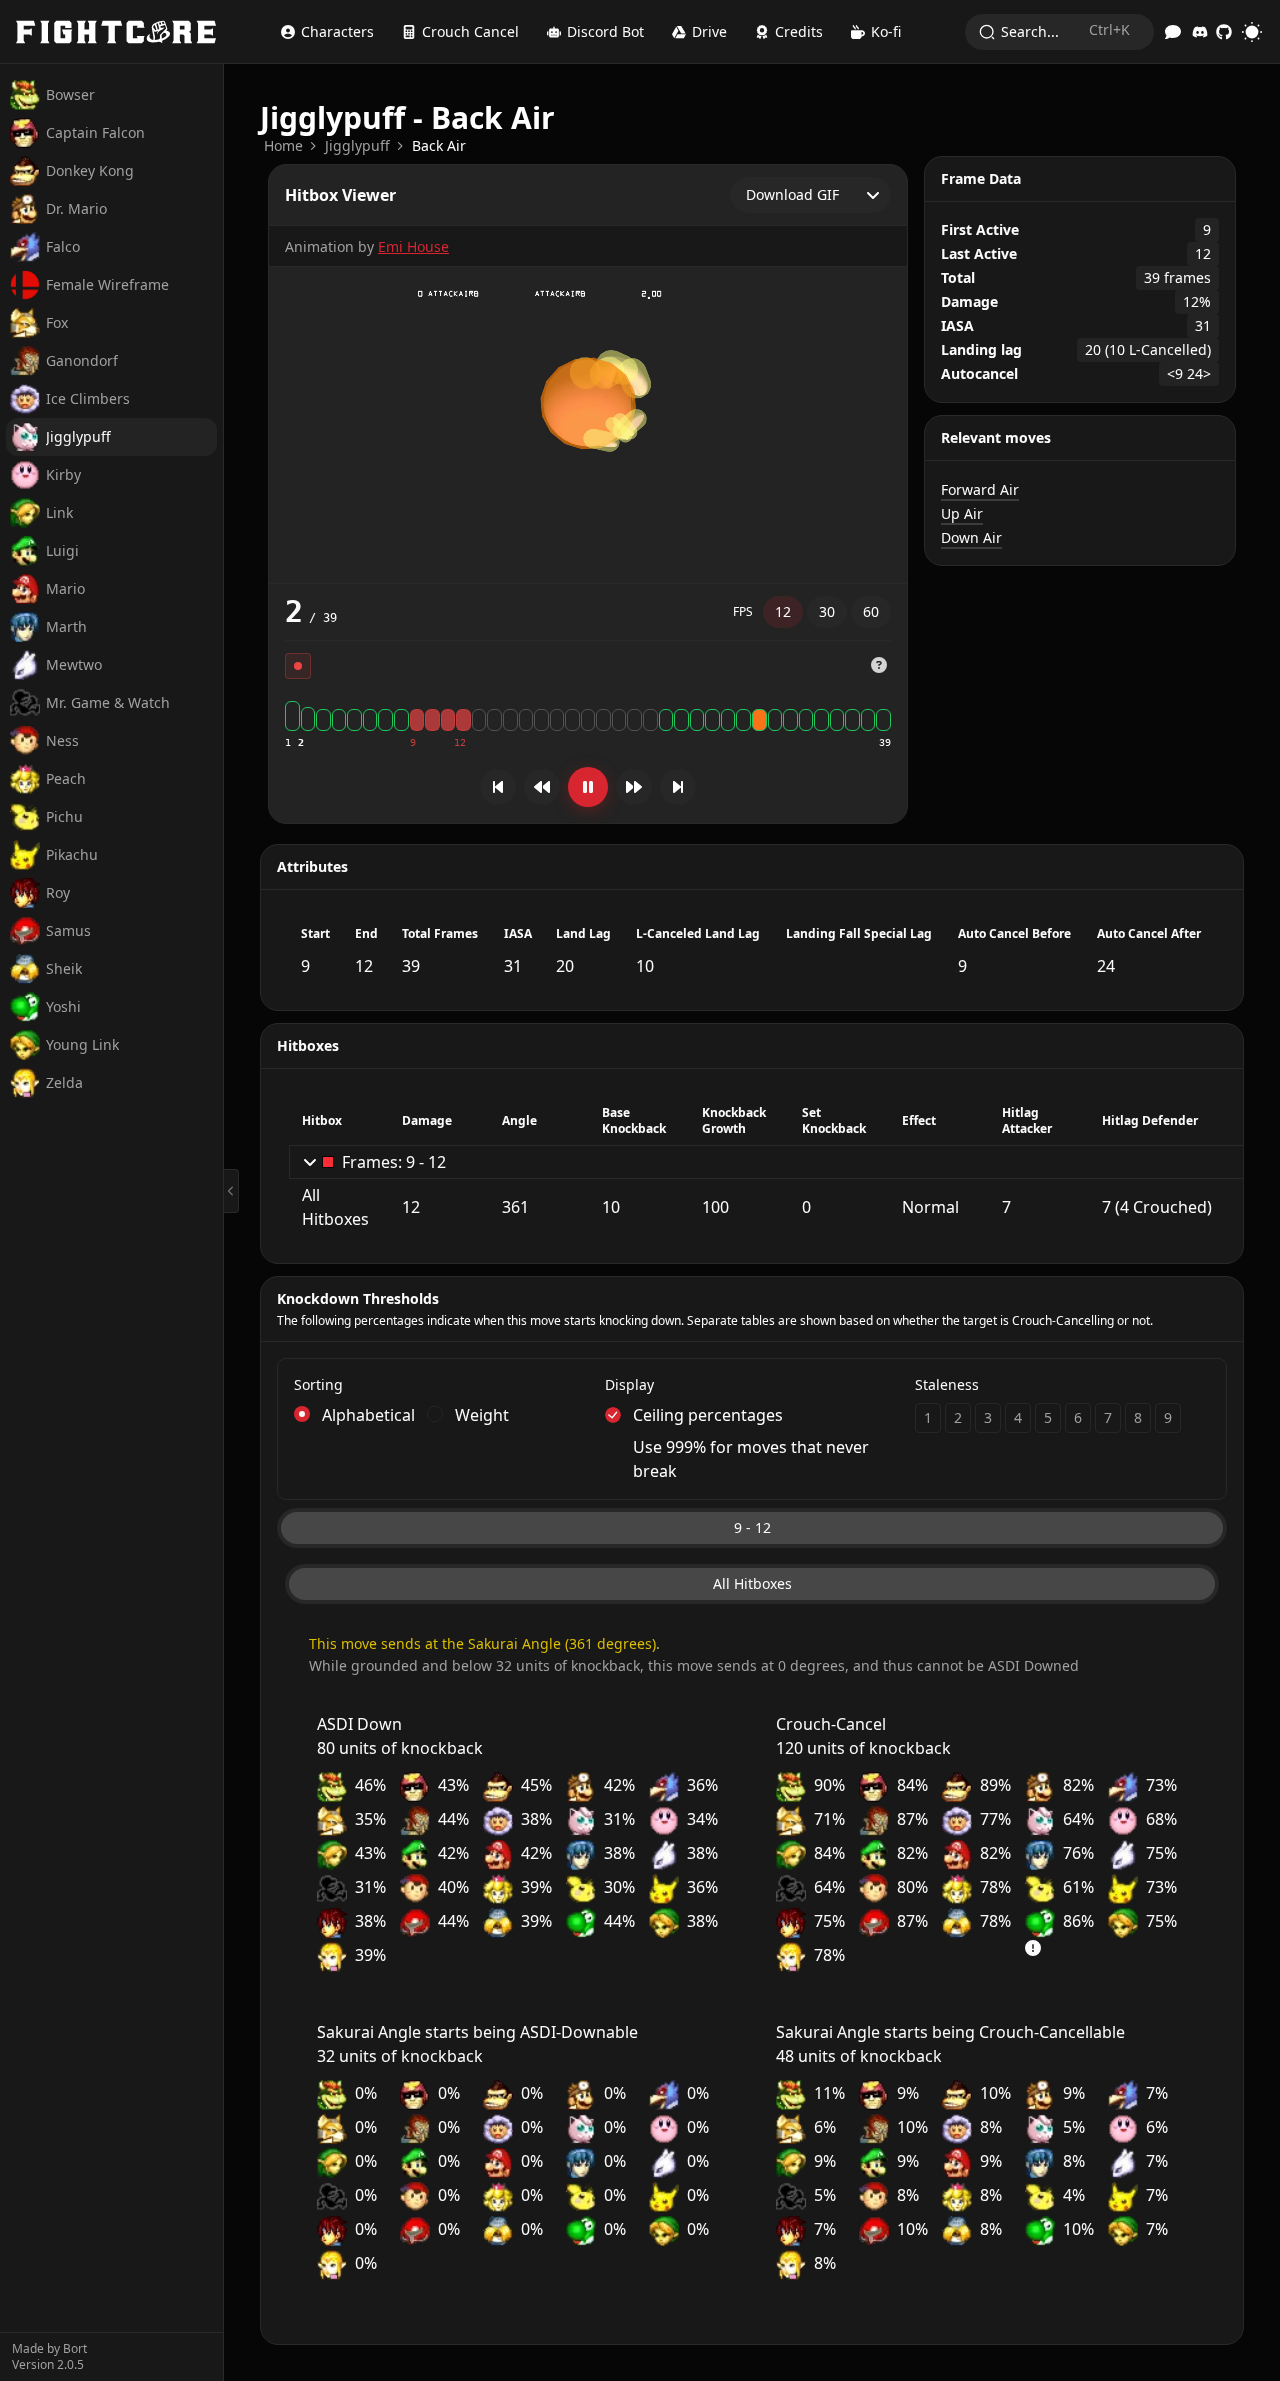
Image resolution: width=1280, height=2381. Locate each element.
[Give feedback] (1173, 32)
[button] (879, 666)
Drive (709, 31)
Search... (1065, 30)
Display (629, 1384)
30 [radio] (827, 611)
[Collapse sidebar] (231, 1191)
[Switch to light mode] (1252, 32)
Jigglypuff (357, 145)
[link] (283, 146)
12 (460, 742)
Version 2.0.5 (48, 2365)
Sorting (318, 1384)
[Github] (1224, 32)
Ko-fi (886, 31)
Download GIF (792, 194)
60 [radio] (871, 611)
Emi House (413, 246)
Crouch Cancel (470, 31)
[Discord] (1200, 32)
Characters (337, 31)
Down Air (971, 537)
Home (283, 145)
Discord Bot (605, 31)
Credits (799, 31)
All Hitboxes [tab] (752, 1583)
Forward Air (980, 489)
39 (885, 742)
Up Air (962, 513)
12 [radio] (783, 611)
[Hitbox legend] (879, 665)
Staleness (947, 1384)
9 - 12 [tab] (752, 1527)
